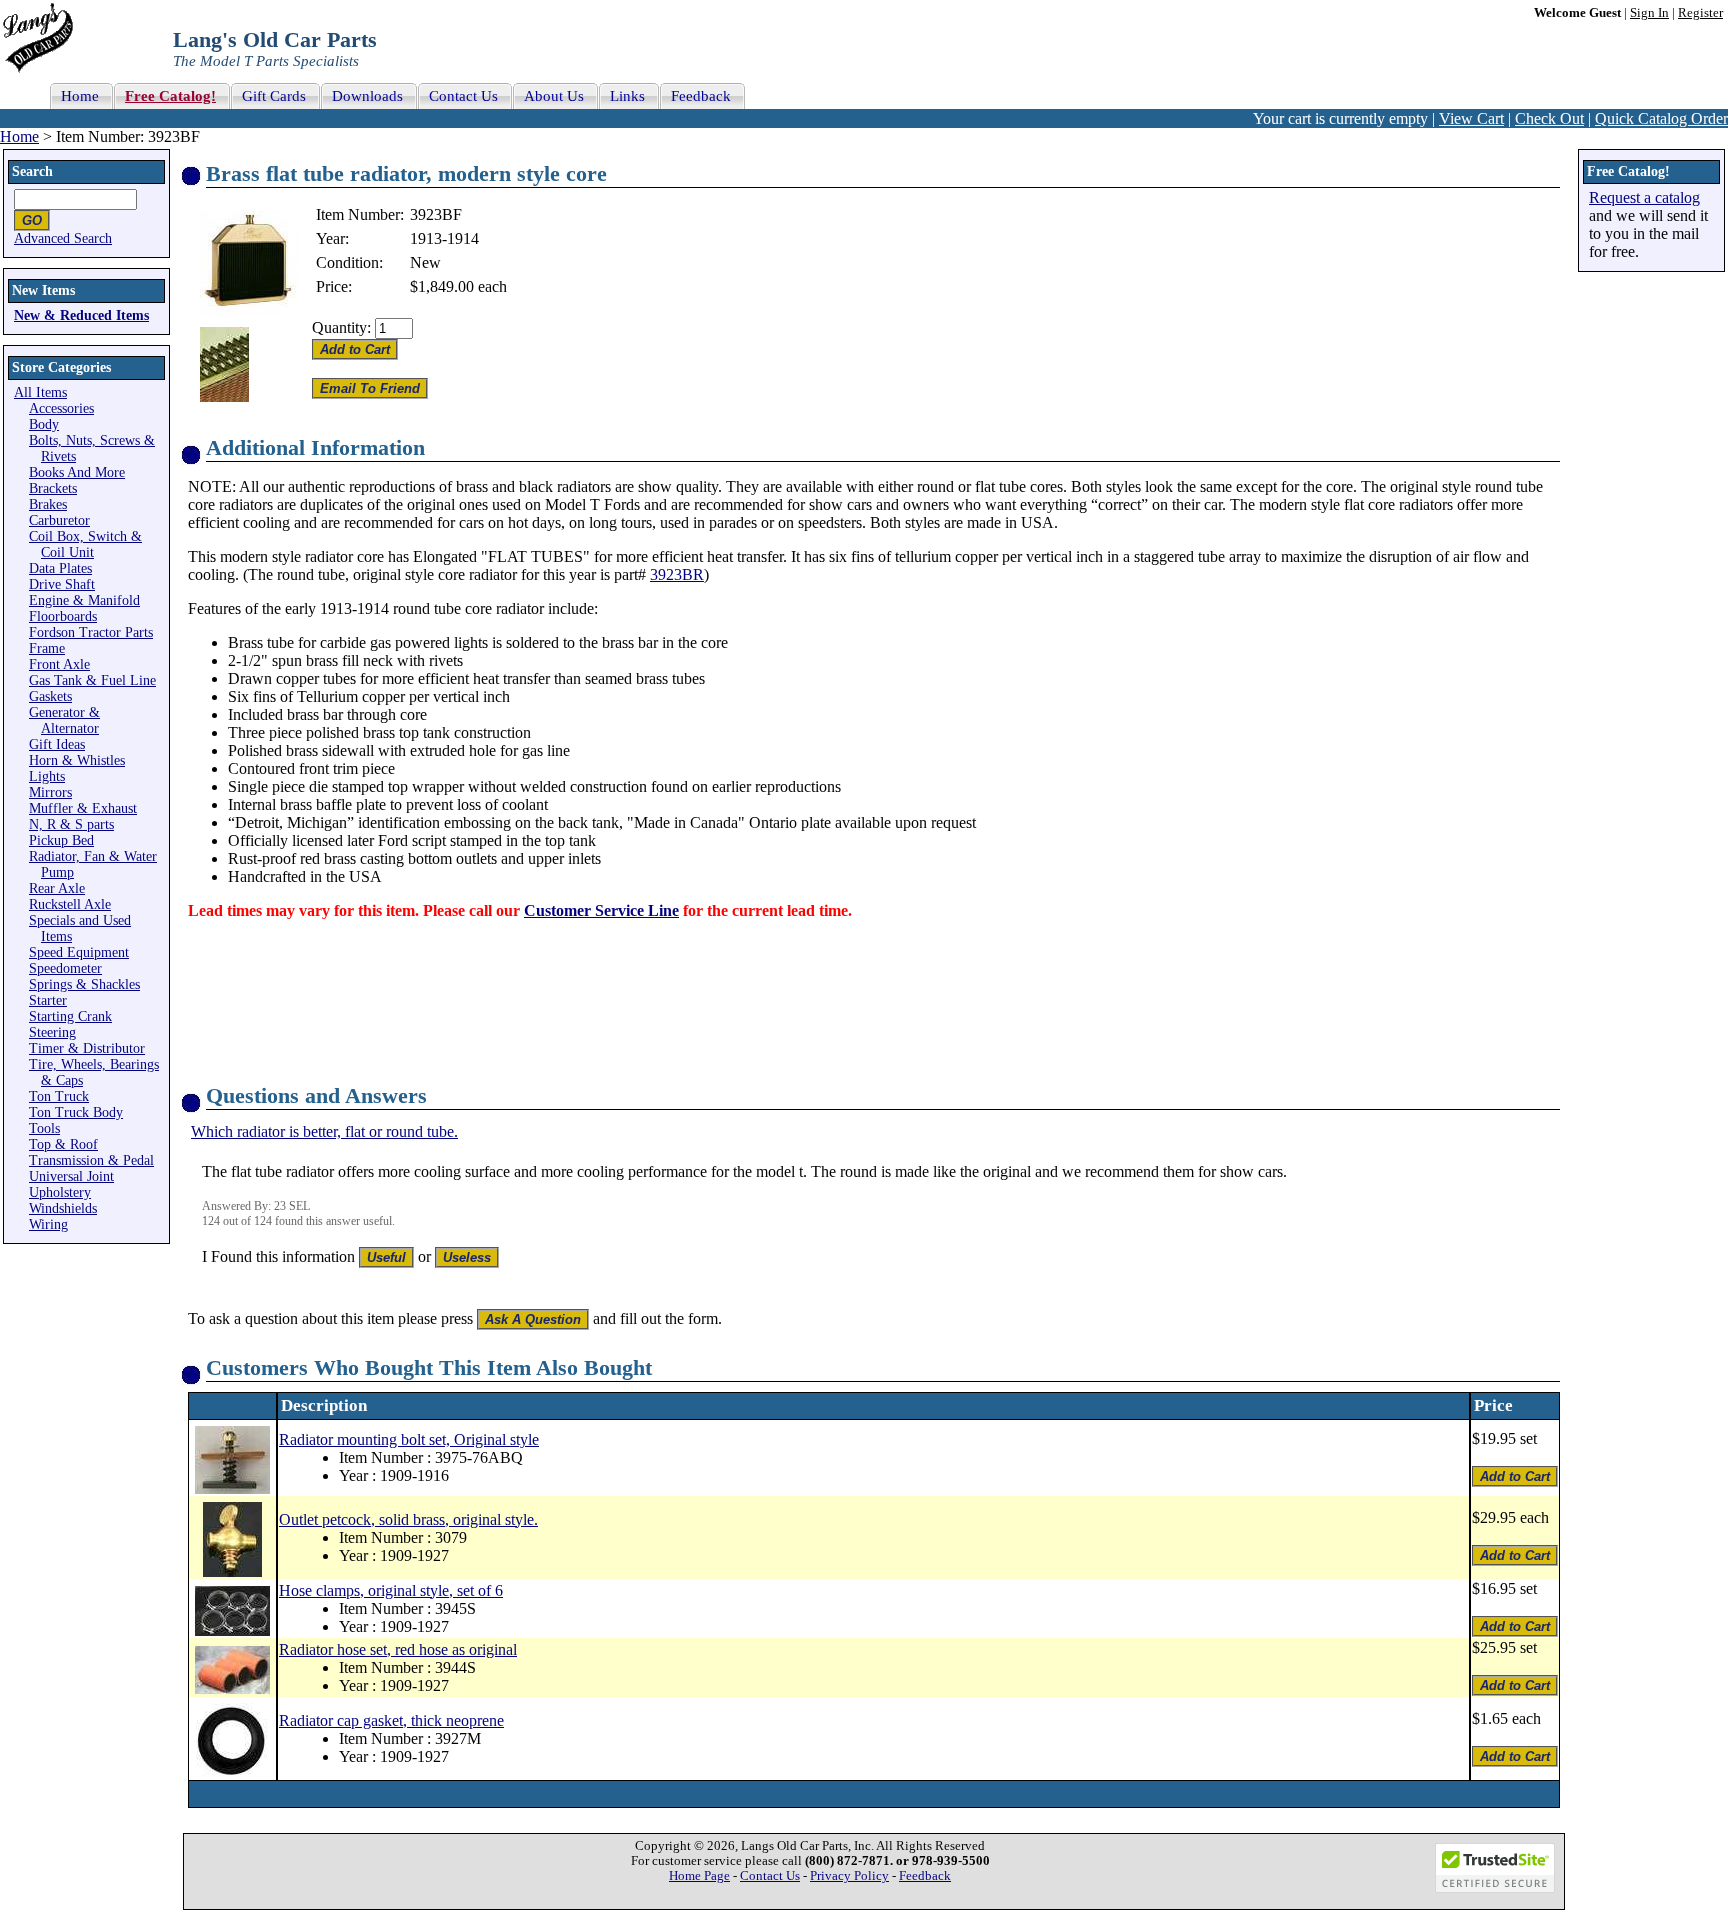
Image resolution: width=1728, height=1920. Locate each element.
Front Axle (59, 664)
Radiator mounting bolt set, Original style (409, 1439)
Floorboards (63, 616)
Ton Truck (59, 1096)
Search (32, 171)
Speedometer (65, 968)
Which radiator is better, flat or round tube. (324, 1131)
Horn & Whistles (77, 760)
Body (44, 424)
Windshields (63, 1208)
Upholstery (60, 1192)
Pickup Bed (61, 840)
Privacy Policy (849, 1876)
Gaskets (50, 696)
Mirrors (50, 792)
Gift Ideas (57, 744)
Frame (47, 648)
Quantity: (341, 327)
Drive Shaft (62, 584)
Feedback (925, 1876)
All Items (40, 392)
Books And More (77, 472)
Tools (44, 1128)
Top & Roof (63, 1144)
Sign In (1649, 13)
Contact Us (770, 1876)
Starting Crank (70, 1016)
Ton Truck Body (76, 1112)
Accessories (61, 408)
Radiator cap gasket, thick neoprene (391, 1720)
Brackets (53, 488)
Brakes (48, 504)
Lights (47, 776)
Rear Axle (57, 888)
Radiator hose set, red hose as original (398, 1649)
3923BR (677, 574)
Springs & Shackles (84, 984)
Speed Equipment (79, 952)
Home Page (699, 1876)
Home (19, 136)
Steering (52, 1032)
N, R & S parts (71, 824)
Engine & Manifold (84, 600)
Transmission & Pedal (91, 1160)
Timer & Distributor (87, 1048)
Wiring (48, 1224)
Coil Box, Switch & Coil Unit (85, 544)
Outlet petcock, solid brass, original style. (408, 1519)
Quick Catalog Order (1661, 118)
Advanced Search (63, 238)
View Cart (1471, 118)
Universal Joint (71, 1176)
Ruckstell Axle (70, 904)
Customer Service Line (601, 910)
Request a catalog (1644, 197)
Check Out (1549, 118)
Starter (48, 1000)
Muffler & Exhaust (83, 808)
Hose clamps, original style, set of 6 (391, 1590)
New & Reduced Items (81, 315)
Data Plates (60, 568)
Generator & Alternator (64, 720)
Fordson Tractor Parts (91, 632)
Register (1700, 13)
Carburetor (59, 520)
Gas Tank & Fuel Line (92, 680)
